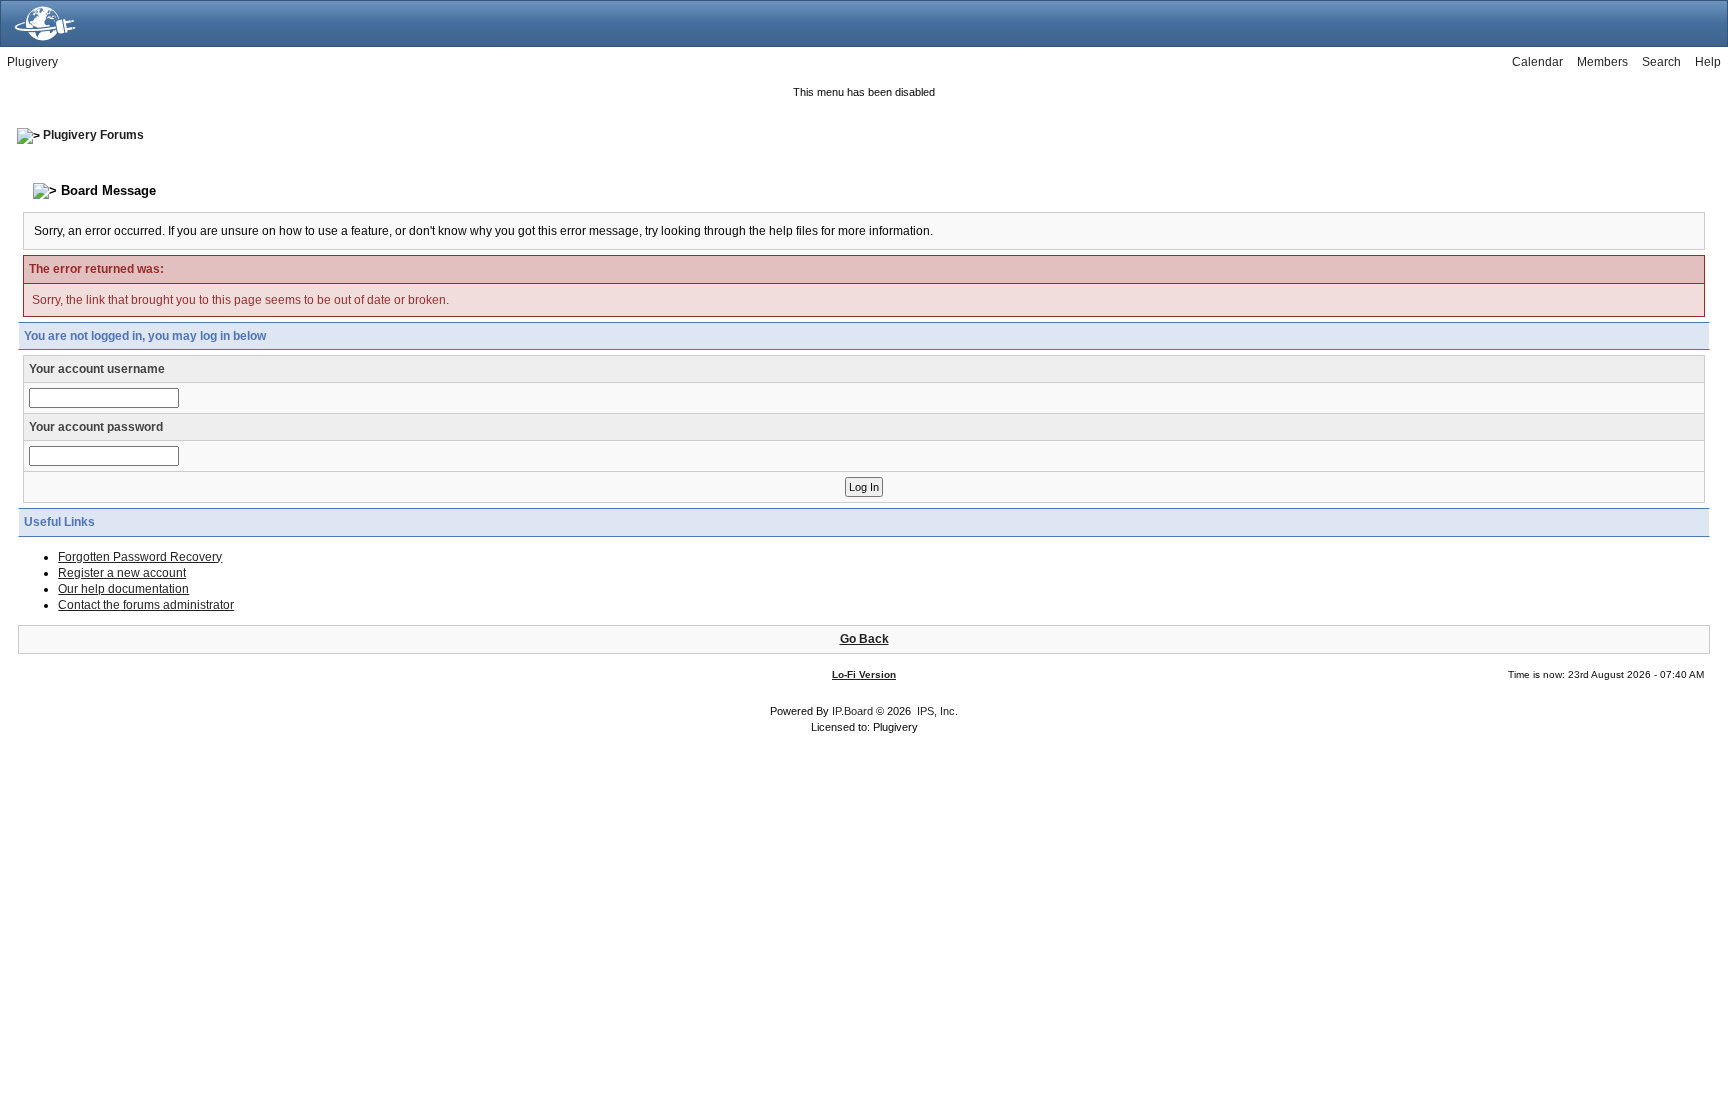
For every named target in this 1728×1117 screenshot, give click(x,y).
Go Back (864, 639)
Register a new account (122, 573)
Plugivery (32, 62)
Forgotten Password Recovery (140, 557)
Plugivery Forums (93, 135)
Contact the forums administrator (146, 605)
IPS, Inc (936, 711)
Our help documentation (123, 589)
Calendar (1537, 62)
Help (1708, 62)
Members (1602, 62)
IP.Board (852, 711)
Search (1661, 62)
